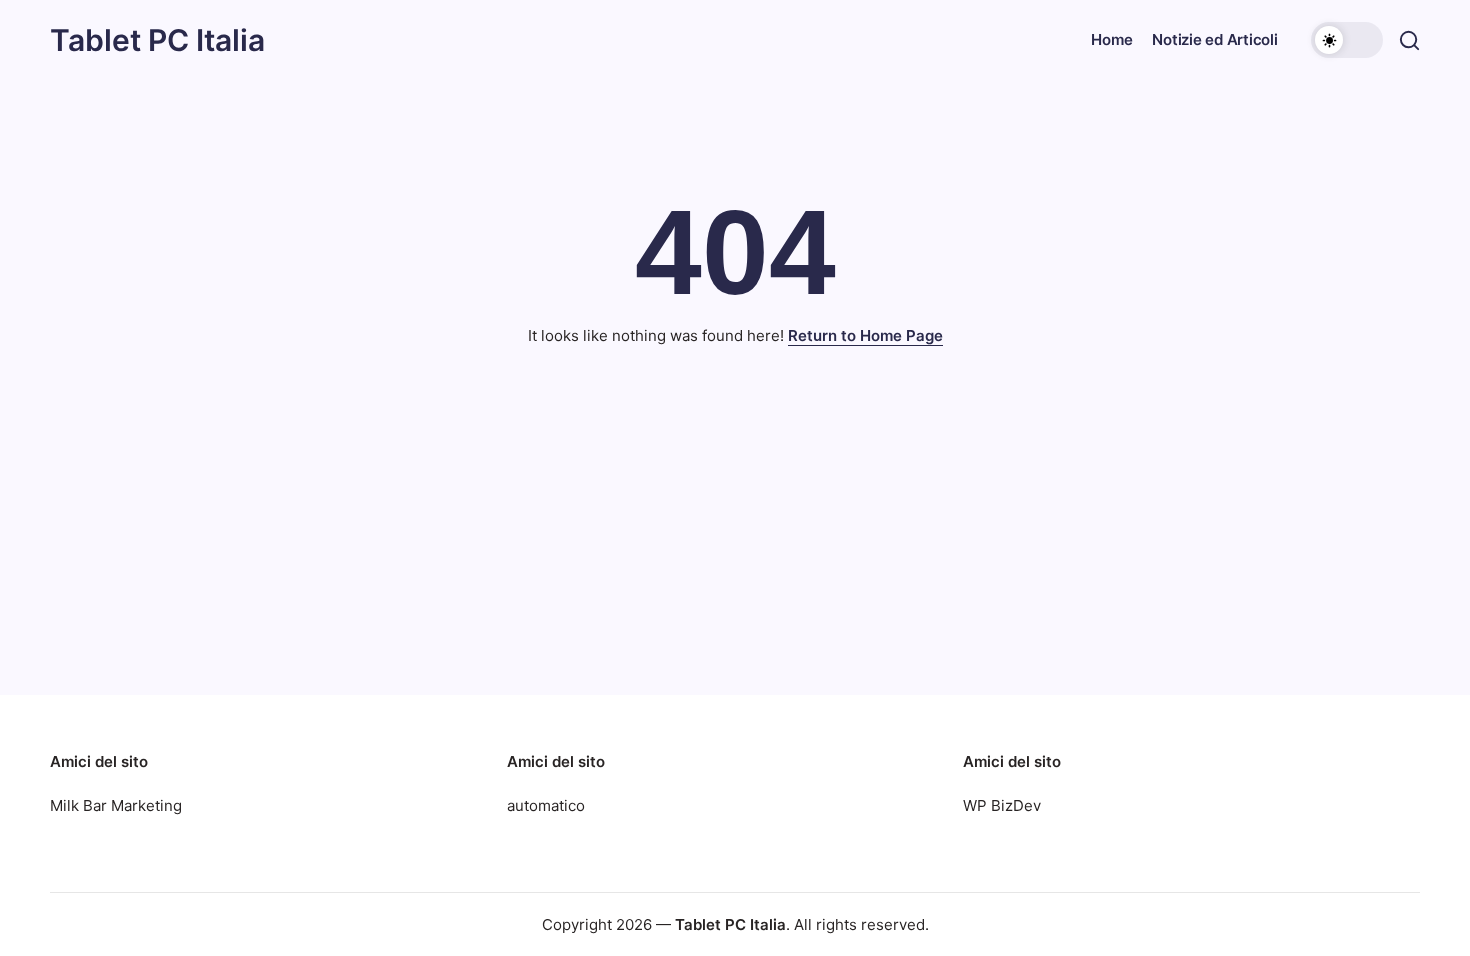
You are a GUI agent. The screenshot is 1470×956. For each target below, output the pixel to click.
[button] (1347, 40)
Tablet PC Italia (157, 40)
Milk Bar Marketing (116, 805)
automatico (546, 805)
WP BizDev (1002, 805)
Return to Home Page (865, 335)
